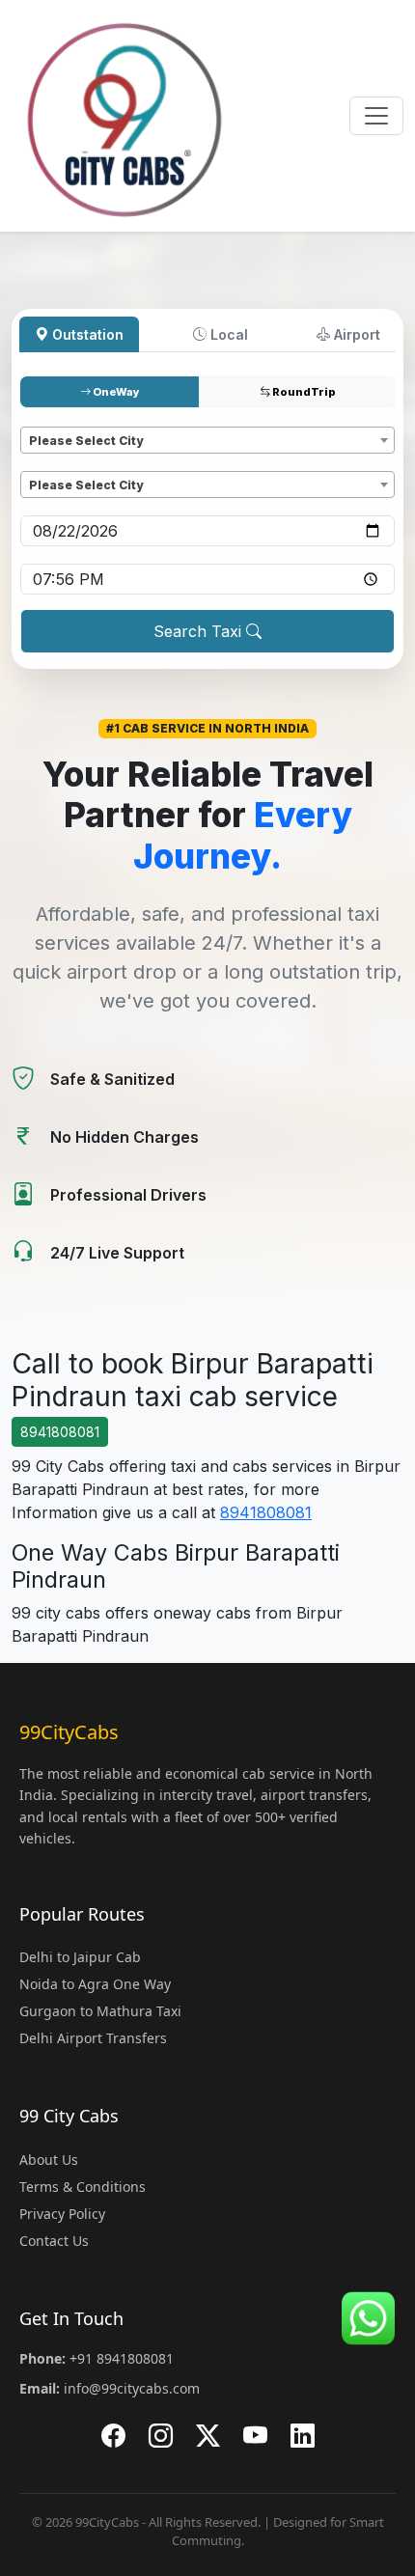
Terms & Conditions (83, 2187)
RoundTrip (303, 392)
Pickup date (61, 506)
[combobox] (207, 440)
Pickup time (61, 554)
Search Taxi (200, 631)
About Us (49, 2160)
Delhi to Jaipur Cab (80, 1957)
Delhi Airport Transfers (93, 2038)
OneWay (115, 392)
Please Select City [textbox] (86, 441)
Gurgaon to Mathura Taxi (100, 2011)
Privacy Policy (62, 2214)
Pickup (45, 417)
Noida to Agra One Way (95, 1984)
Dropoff (49, 462)
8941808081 (60, 1432)
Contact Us (54, 2241)
